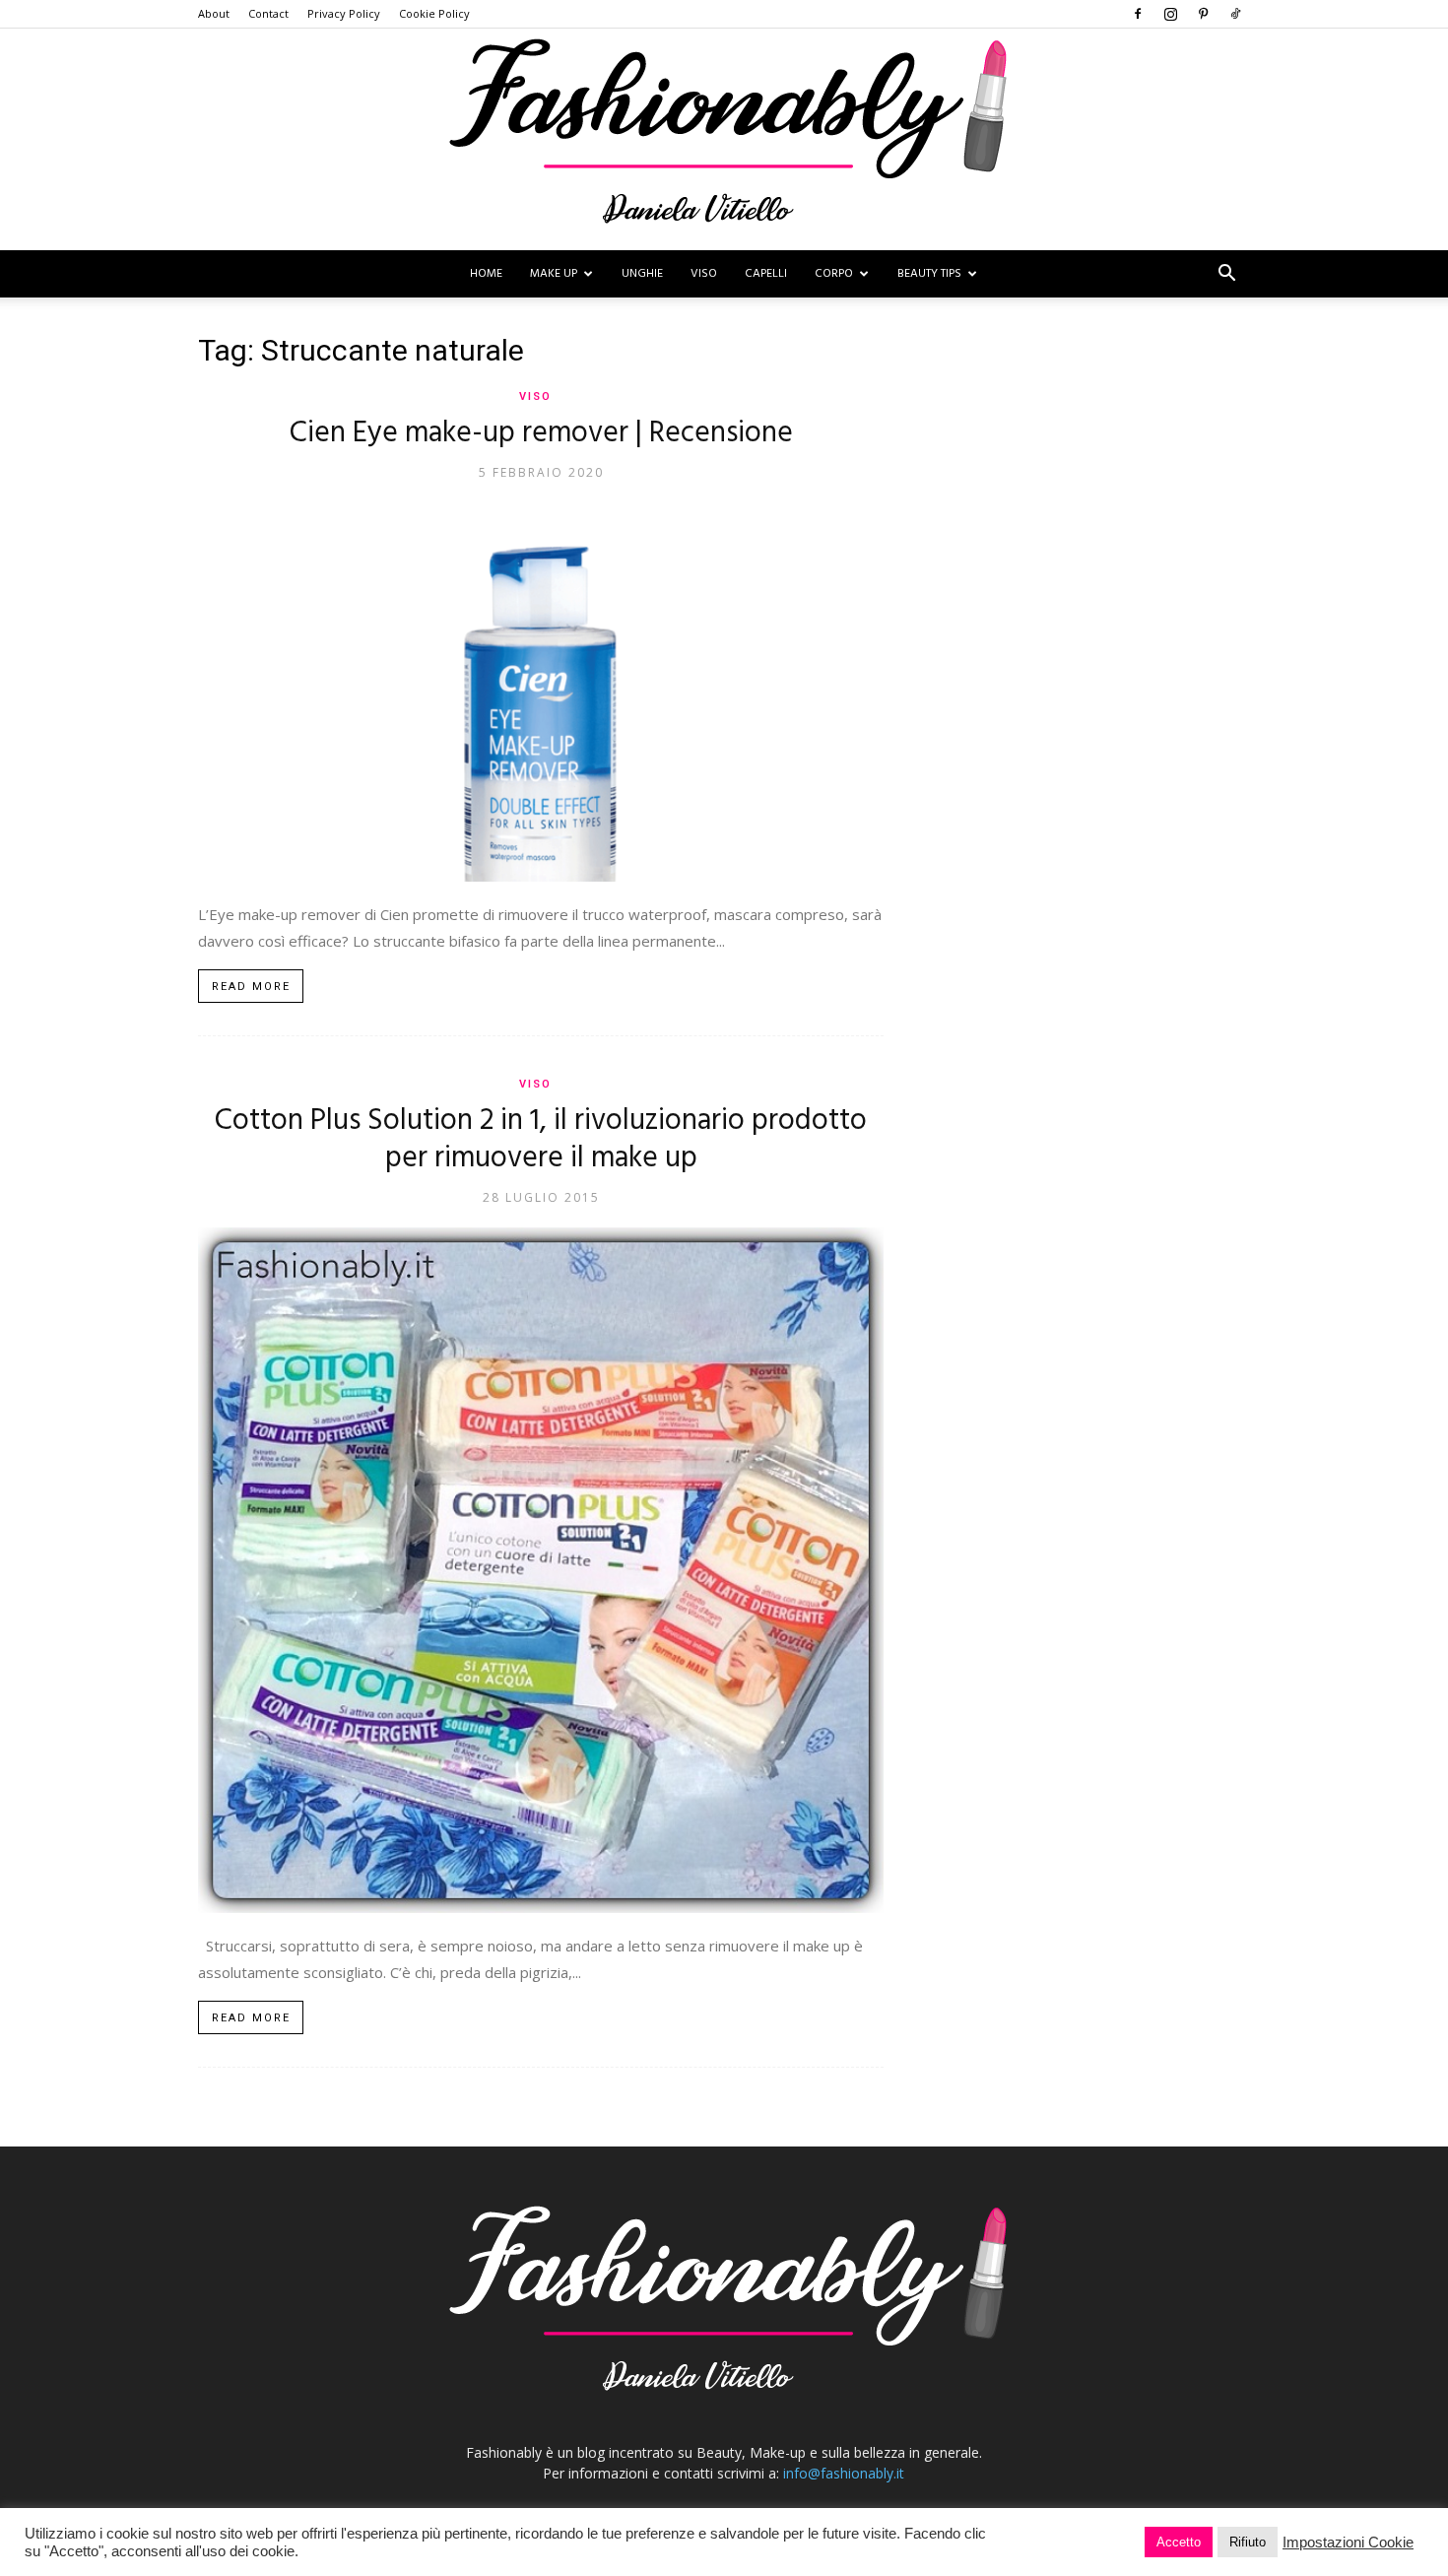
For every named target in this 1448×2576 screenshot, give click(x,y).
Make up (554, 274)
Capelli (766, 274)
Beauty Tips (929, 274)
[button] (1226, 275)
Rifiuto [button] (1248, 2542)
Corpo (834, 274)
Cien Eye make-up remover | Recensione (541, 433)
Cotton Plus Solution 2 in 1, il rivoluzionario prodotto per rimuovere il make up (541, 1140)
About (214, 13)
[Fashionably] (724, 139)
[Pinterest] (1203, 14)
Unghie (642, 274)
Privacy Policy (344, 13)
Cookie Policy (434, 13)
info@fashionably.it (844, 2473)
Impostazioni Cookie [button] (1348, 2543)
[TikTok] (1235, 14)
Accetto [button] (1179, 2542)
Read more (251, 987)
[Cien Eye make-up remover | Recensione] (541, 692)
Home (486, 274)
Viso (704, 274)
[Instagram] (1170, 14)
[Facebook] (1138, 14)
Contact (268, 13)
